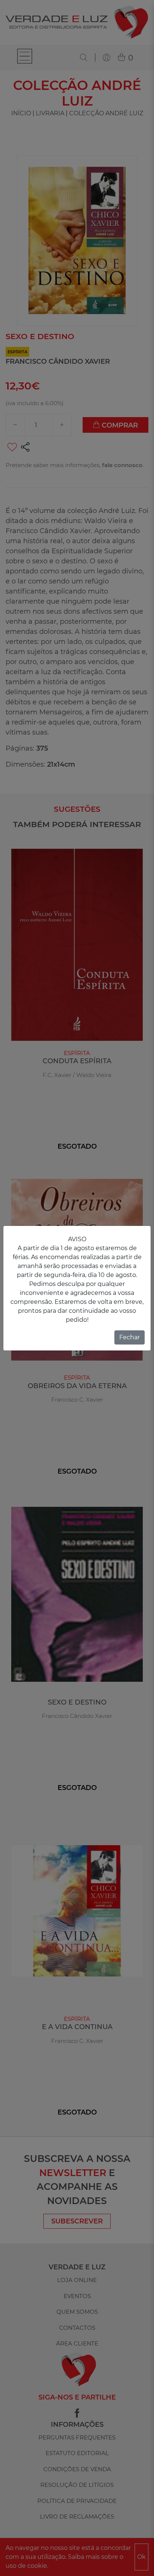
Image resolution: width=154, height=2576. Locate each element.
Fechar (130, 1337)
